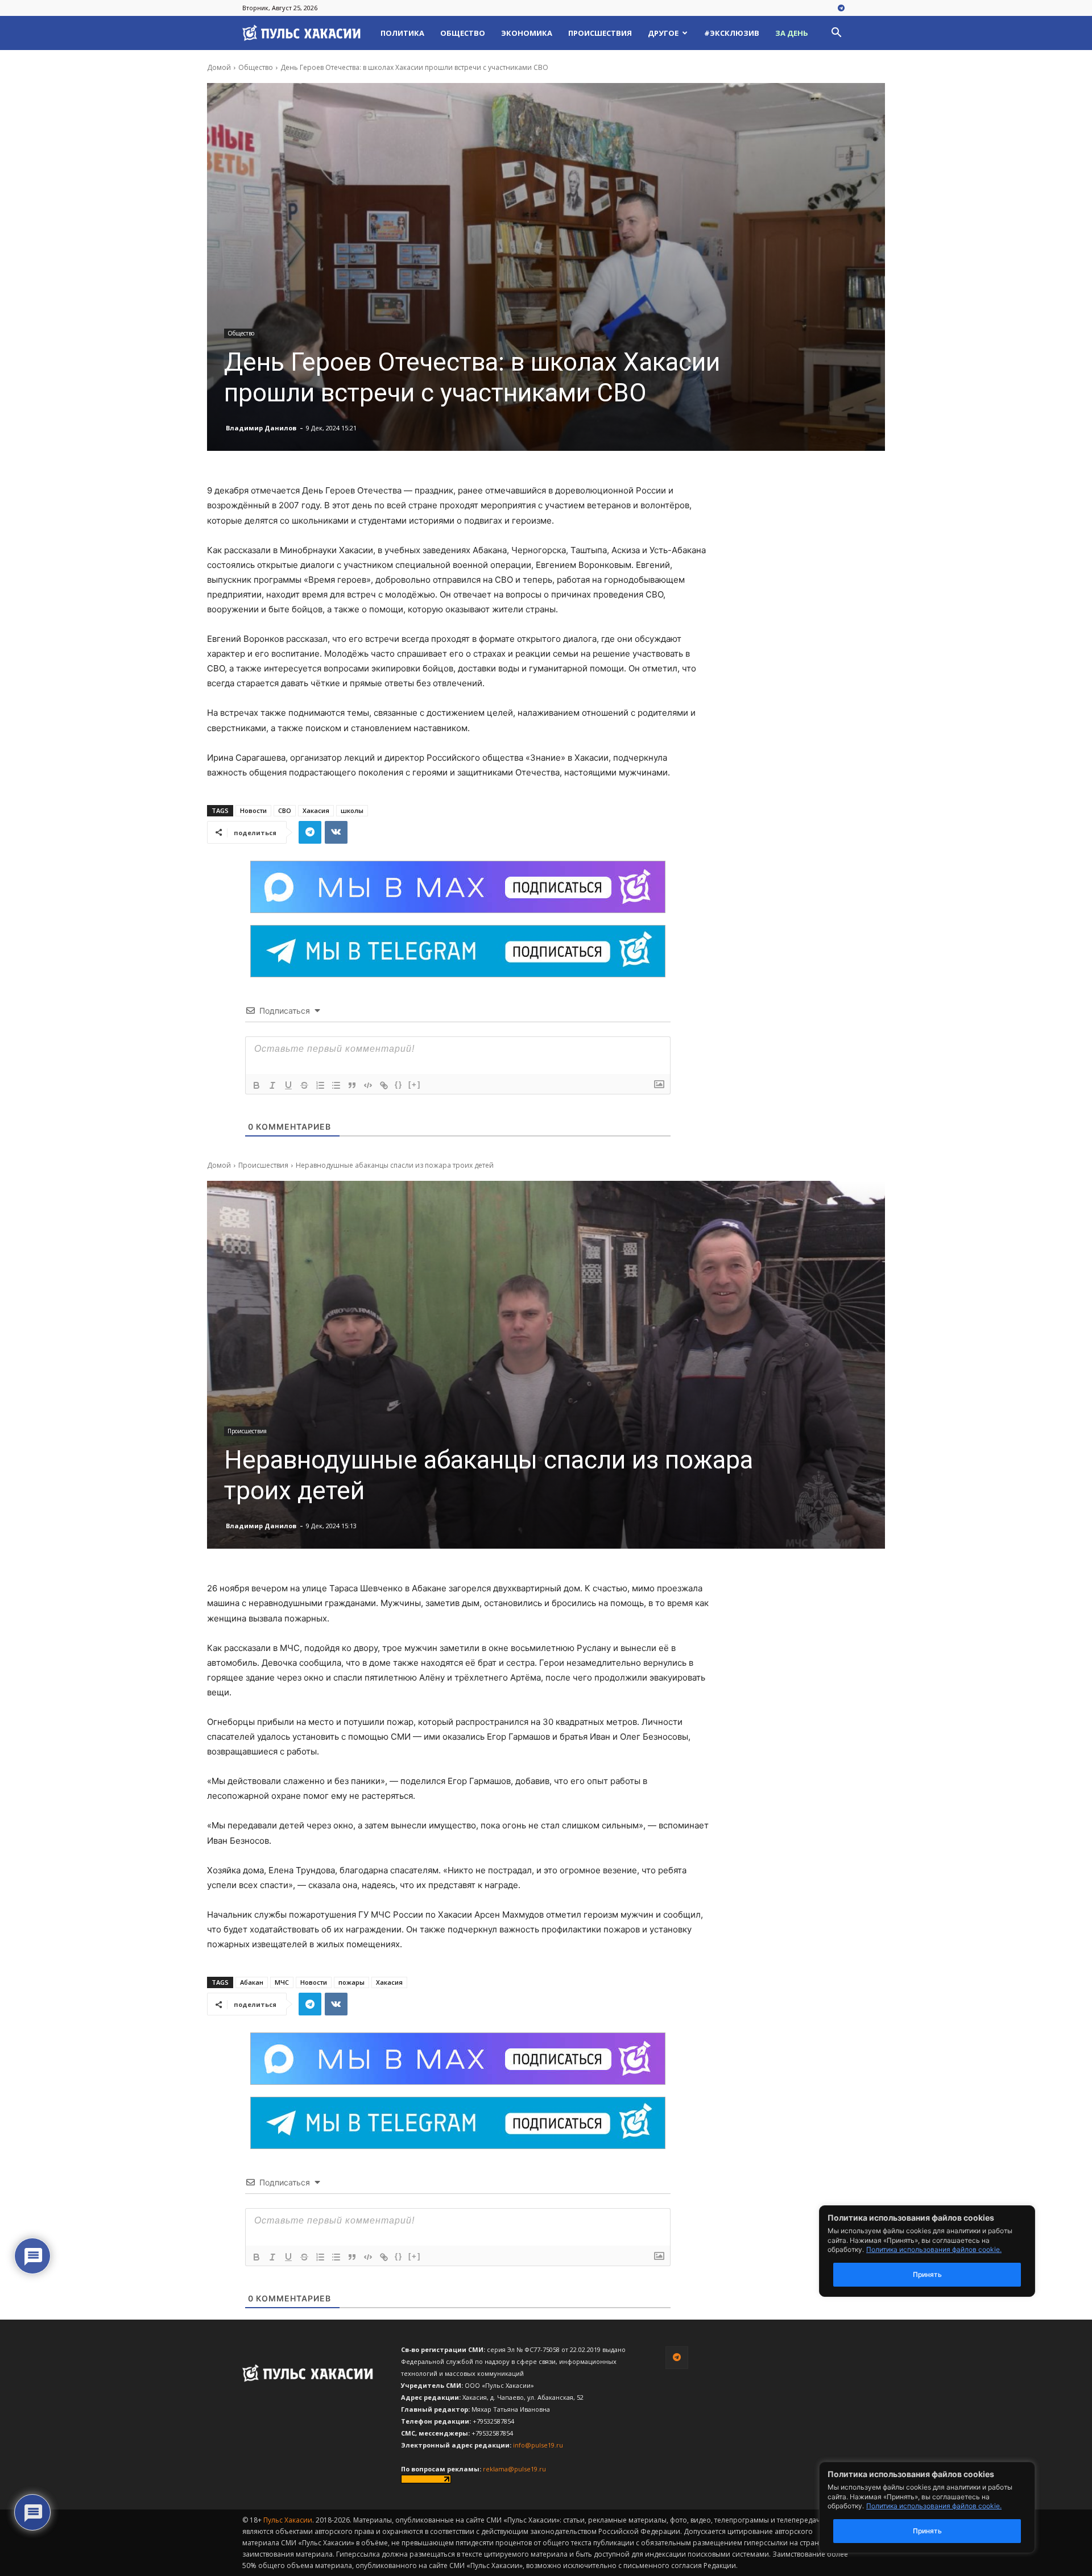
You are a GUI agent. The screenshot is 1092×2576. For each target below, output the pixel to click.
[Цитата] (352, 1085)
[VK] (336, 832)
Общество (463, 33)
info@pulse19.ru (538, 2445)
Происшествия (600, 33)
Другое (663, 33)
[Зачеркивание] (304, 1085)
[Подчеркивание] (288, 1085)
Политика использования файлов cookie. (934, 2506)
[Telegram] (841, 9)
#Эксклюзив (732, 33)
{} (399, 1084)
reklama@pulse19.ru (514, 2469)
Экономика (527, 33)
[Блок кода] (368, 1085)
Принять (927, 2531)
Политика (402, 33)
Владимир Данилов (261, 428)
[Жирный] (257, 1085)
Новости (253, 810)
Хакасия (316, 810)
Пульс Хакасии (288, 2520)
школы (352, 810)
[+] (415, 1084)
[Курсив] (272, 1085)
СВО (285, 810)
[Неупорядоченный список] (336, 1085)
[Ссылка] (384, 1085)
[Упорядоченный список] (320, 1085)
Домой (219, 67)
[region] (944, 2507)
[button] (836, 34)
